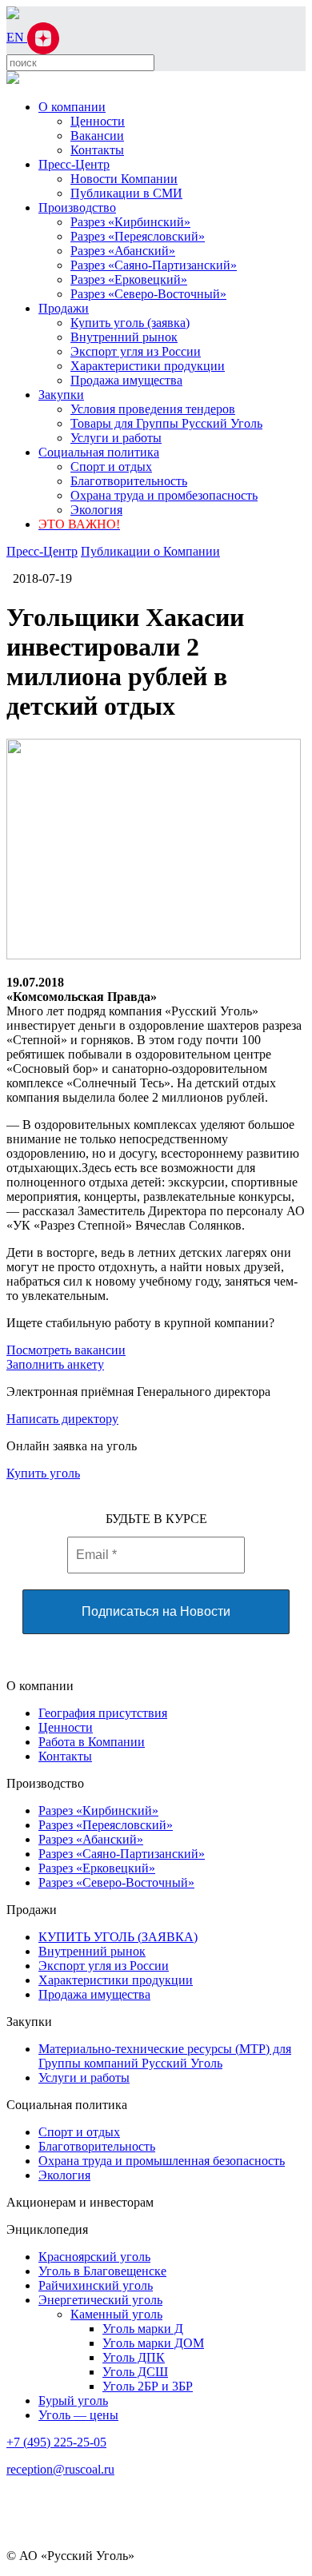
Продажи (64, 308)
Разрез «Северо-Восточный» (148, 294)
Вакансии (97, 136)
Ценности (98, 121)
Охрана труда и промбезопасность (164, 495)
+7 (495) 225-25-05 (56, 2442)
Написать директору (62, 1419)
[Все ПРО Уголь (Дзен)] (43, 37)
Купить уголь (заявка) (130, 323)
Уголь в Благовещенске (102, 2271)
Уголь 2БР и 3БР (148, 2386)
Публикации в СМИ (126, 193)
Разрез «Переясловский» (138, 236)
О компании (72, 107)
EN (17, 37)
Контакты (97, 150)
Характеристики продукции (148, 366)
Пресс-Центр (74, 164)
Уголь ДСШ (135, 2372)
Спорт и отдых (111, 467)
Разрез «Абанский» (123, 251)
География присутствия (103, 1713)
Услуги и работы (116, 438)
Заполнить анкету (55, 1364)
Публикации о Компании (150, 551)
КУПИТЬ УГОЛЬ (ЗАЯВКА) (118, 1937)
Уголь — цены (78, 2415)
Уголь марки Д (143, 2329)
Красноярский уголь (94, 2257)
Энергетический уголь (100, 2300)
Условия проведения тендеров (153, 409)
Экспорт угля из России (136, 351)
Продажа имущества (126, 380)
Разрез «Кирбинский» (130, 222)
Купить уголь (43, 1473)
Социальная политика (99, 452)
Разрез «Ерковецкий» (129, 279)
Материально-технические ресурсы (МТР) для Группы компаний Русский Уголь (165, 2056)
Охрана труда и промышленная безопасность (162, 2161)
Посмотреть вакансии (66, 1350)
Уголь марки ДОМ (153, 2343)
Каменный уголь (116, 2314)
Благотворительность (129, 481)
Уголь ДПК (134, 2357)
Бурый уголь (73, 2401)
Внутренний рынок (124, 337)
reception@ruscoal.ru (60, 2469)
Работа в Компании (92, 1742)
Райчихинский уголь (96, 2285)
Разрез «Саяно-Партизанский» (154, 265)
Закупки (61, 395)
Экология (96, 510)
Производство (77, 207)
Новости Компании (124, 179)
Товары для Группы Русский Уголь (166, 423)
